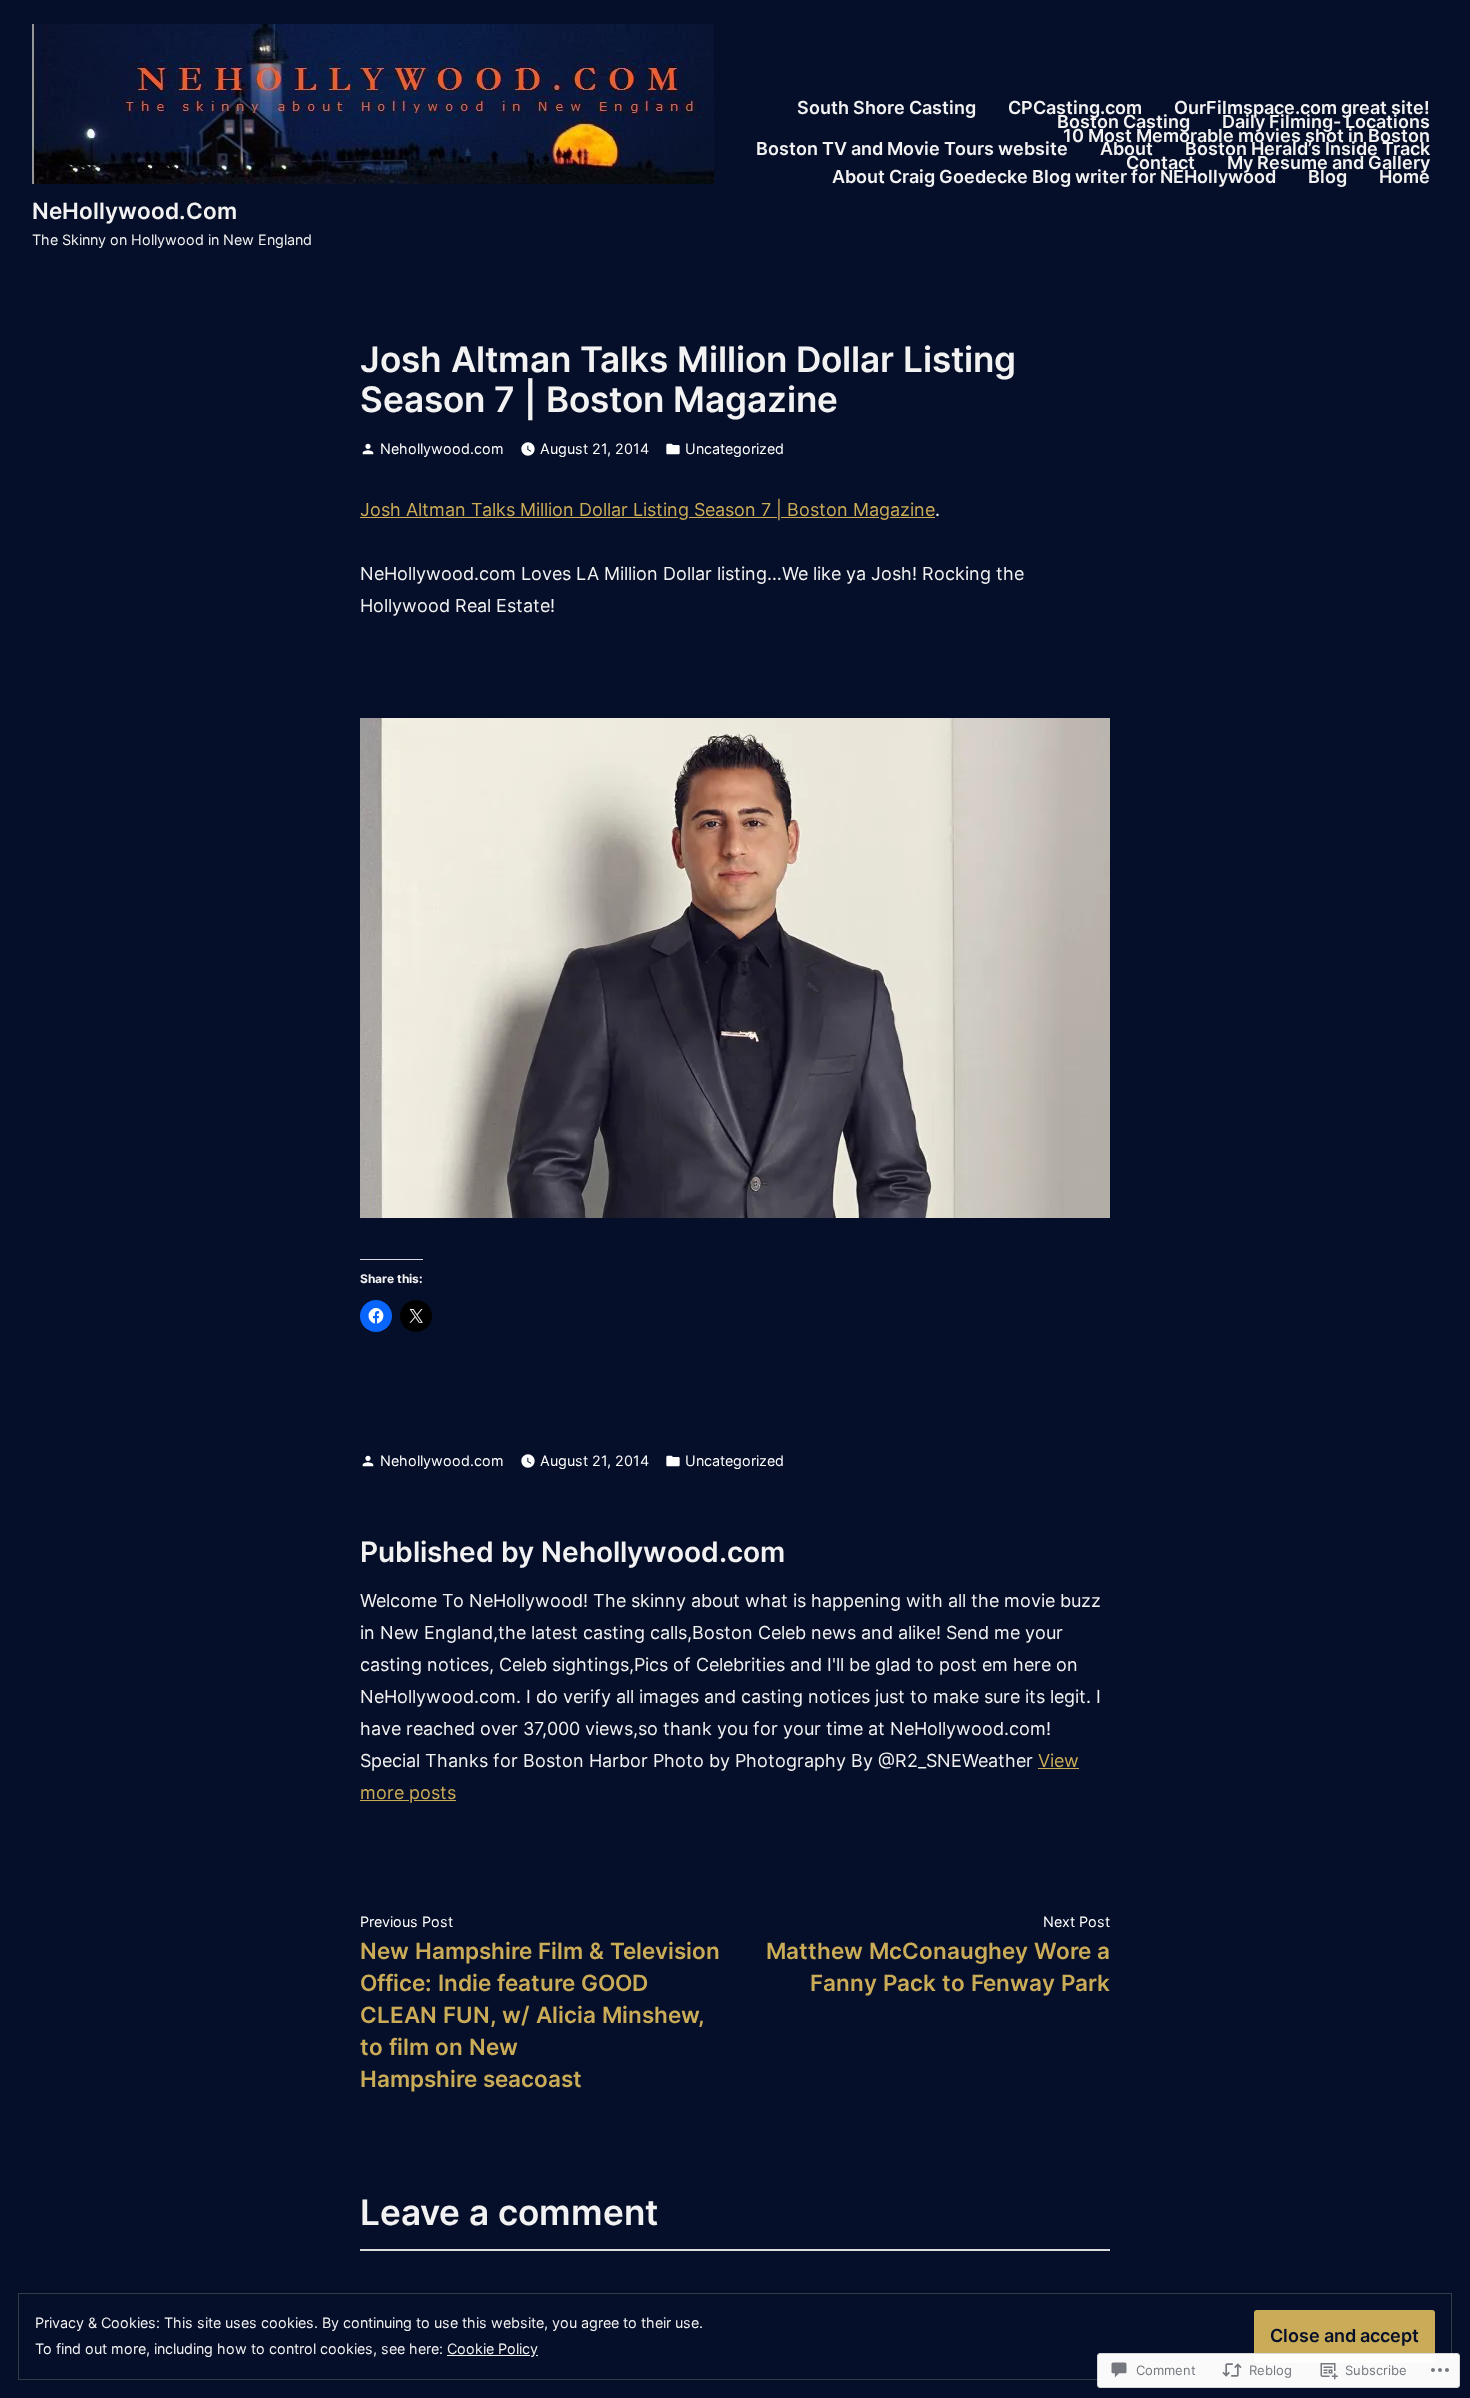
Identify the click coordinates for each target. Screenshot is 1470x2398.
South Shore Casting (886, 108)
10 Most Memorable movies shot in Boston (1246, 136)
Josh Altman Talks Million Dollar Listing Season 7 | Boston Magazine (647, 509)
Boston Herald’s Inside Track (1307, 150)
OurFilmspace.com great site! (1302, 108)
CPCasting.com (1075, 108)
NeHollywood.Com (134, 210)
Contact (1160, 164)
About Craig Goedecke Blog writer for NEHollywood (1054, 177)
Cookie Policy (492, 2348)
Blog (1327, 177)
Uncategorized (734, 448)
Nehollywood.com (442, 448)
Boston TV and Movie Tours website (912, 150)
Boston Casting (1123, 122)
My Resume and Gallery (1328, 164)
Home (1404, 177)
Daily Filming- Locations (1326, 122)
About (1126, 150)
